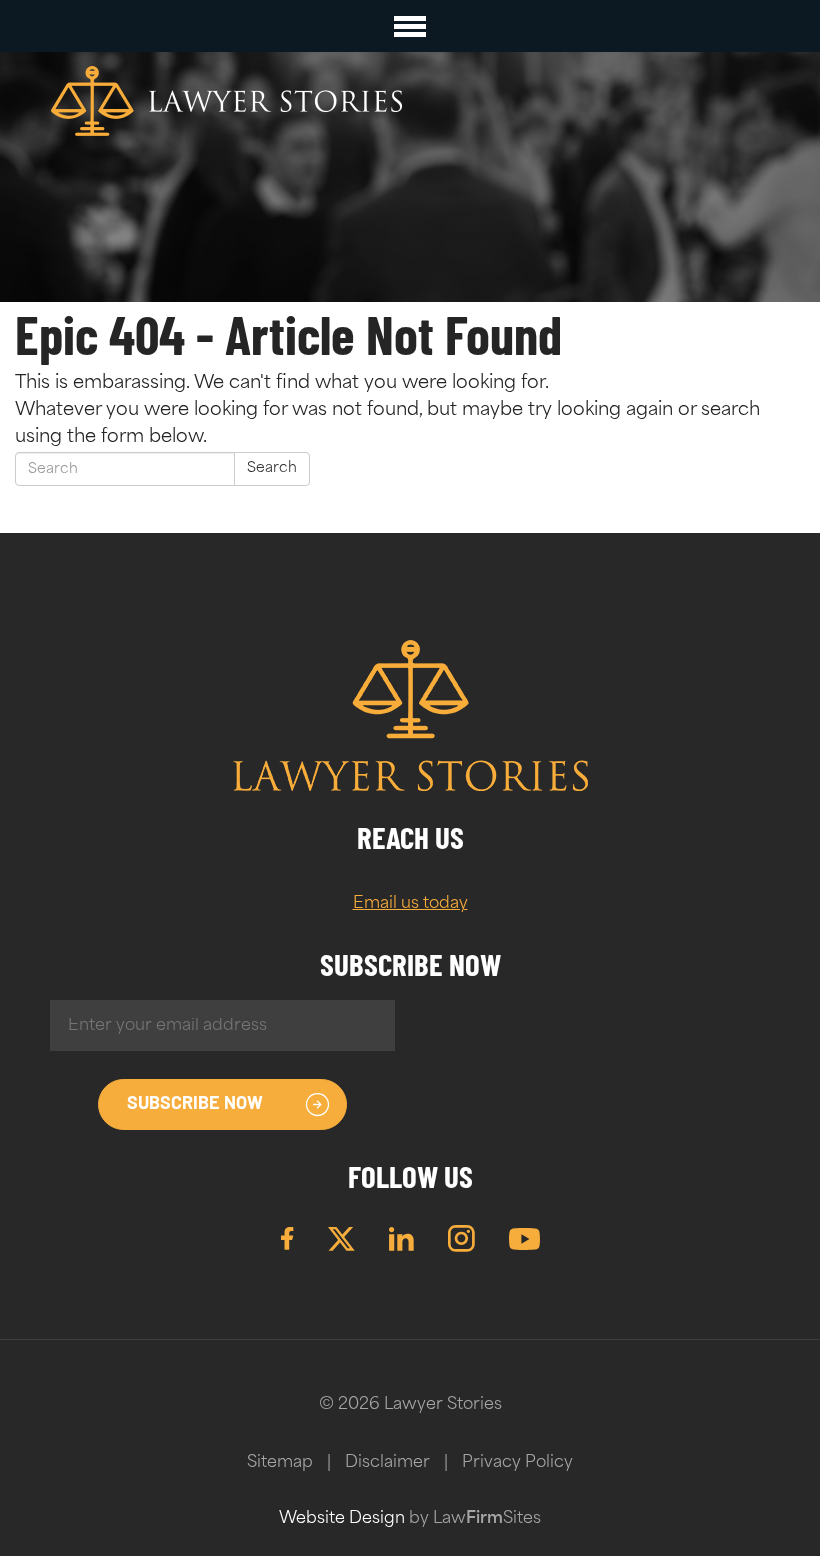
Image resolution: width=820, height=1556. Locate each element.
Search (272, 468)
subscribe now (195, 1105)
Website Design (342, 1519)
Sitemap (280, 1463)
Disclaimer (387, 1463)
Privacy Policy (517, 1463)
